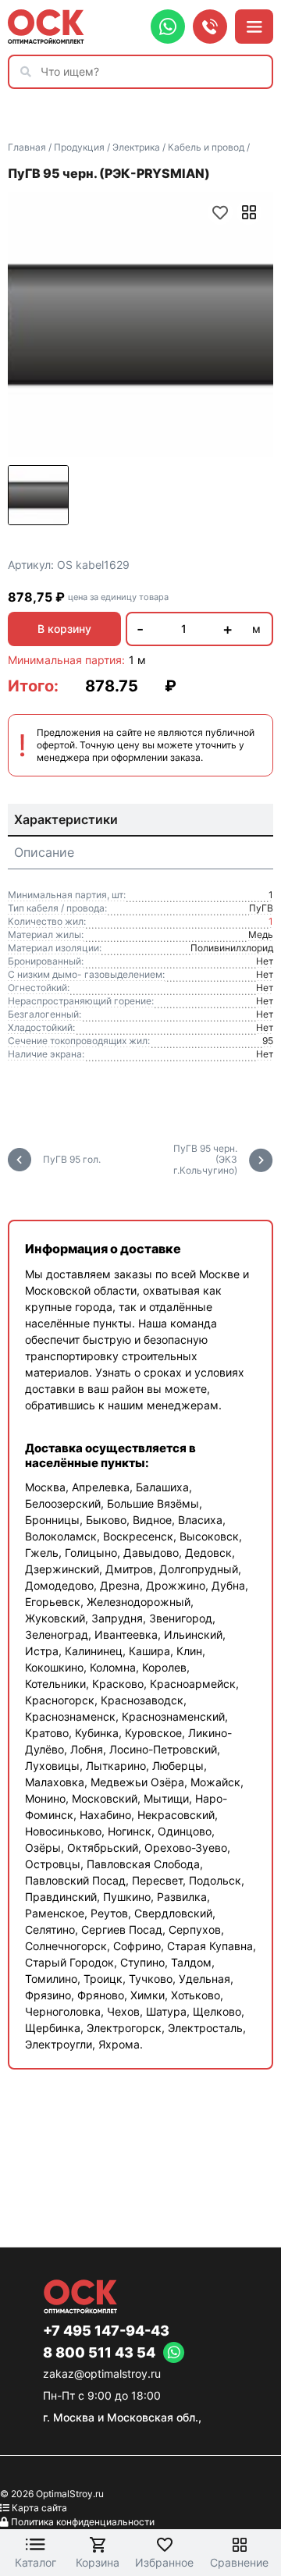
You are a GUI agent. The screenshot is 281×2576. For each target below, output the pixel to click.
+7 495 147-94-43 (106, 2331)
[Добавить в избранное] (220, 212)
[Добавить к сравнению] (249, 212)
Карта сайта (39, 2508)
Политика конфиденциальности (83, 2522)
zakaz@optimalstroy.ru (102, 2373)
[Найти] (30, 72)
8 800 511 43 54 (99, 2353)
